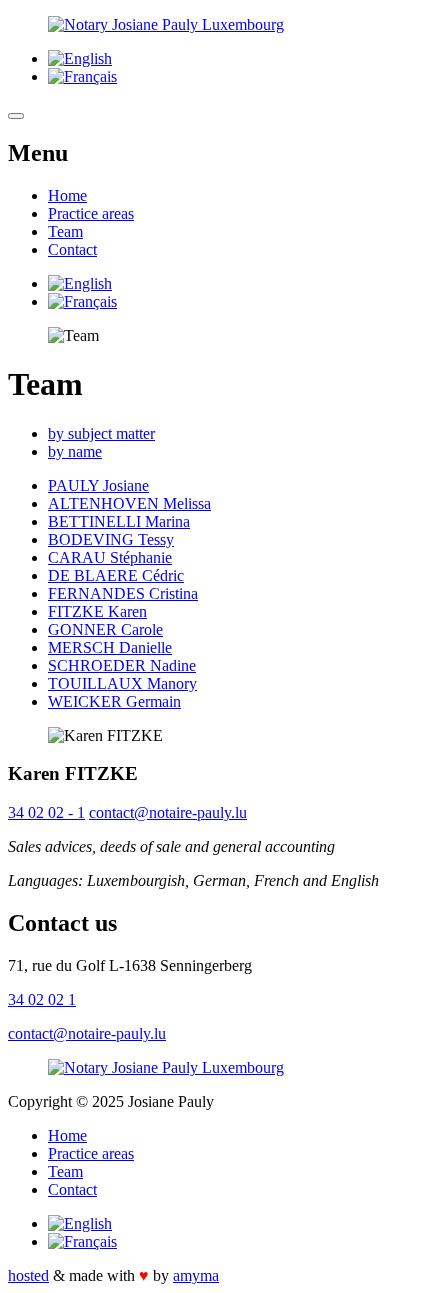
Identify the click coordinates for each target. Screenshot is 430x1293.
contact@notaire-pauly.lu (168, 812)
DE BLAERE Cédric (116, 575)
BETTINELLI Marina (119, 521)
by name (75, 451)
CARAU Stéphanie (110, 557)
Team (65, 231)
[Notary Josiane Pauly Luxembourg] (215, 25)
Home (67, 195)
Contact (72, 249)
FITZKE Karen (97, 611)
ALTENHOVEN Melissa (129, 503)
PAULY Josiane (98, 485)
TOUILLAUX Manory (122, 683)
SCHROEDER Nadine (122, 665)
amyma (196, 1275)
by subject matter (101, 433)
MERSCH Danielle (110, 647)
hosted (28, 1275)
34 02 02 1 (42, 999)
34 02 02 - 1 (46, 812)
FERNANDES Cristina (123, 593)
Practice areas (91, 213)
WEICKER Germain (114, 701)
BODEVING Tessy (111, 539)
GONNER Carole (105, 629)
